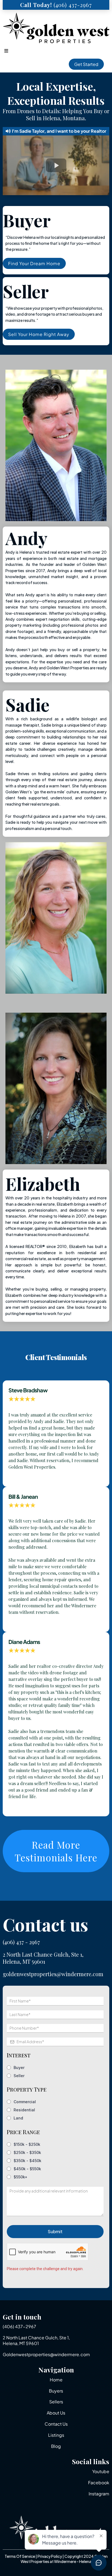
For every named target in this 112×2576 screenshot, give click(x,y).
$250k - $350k (27, 2152)
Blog (56, 2446)
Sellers (56, 2402)
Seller (19, 2076)
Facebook (99, 2482)
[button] (5, 51)
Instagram (99, 2494)
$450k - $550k (27, 2169)
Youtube (101, 2471)
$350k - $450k (27, 2161)
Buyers (56, 2391)
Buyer (19, 2068)
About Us (56, 2413)
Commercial (25, 2102)
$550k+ (21, 2177)
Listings (56, 2435)
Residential (24, 2110)
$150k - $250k (27, 2144)
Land (18, 2118)
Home (56, 2380)
